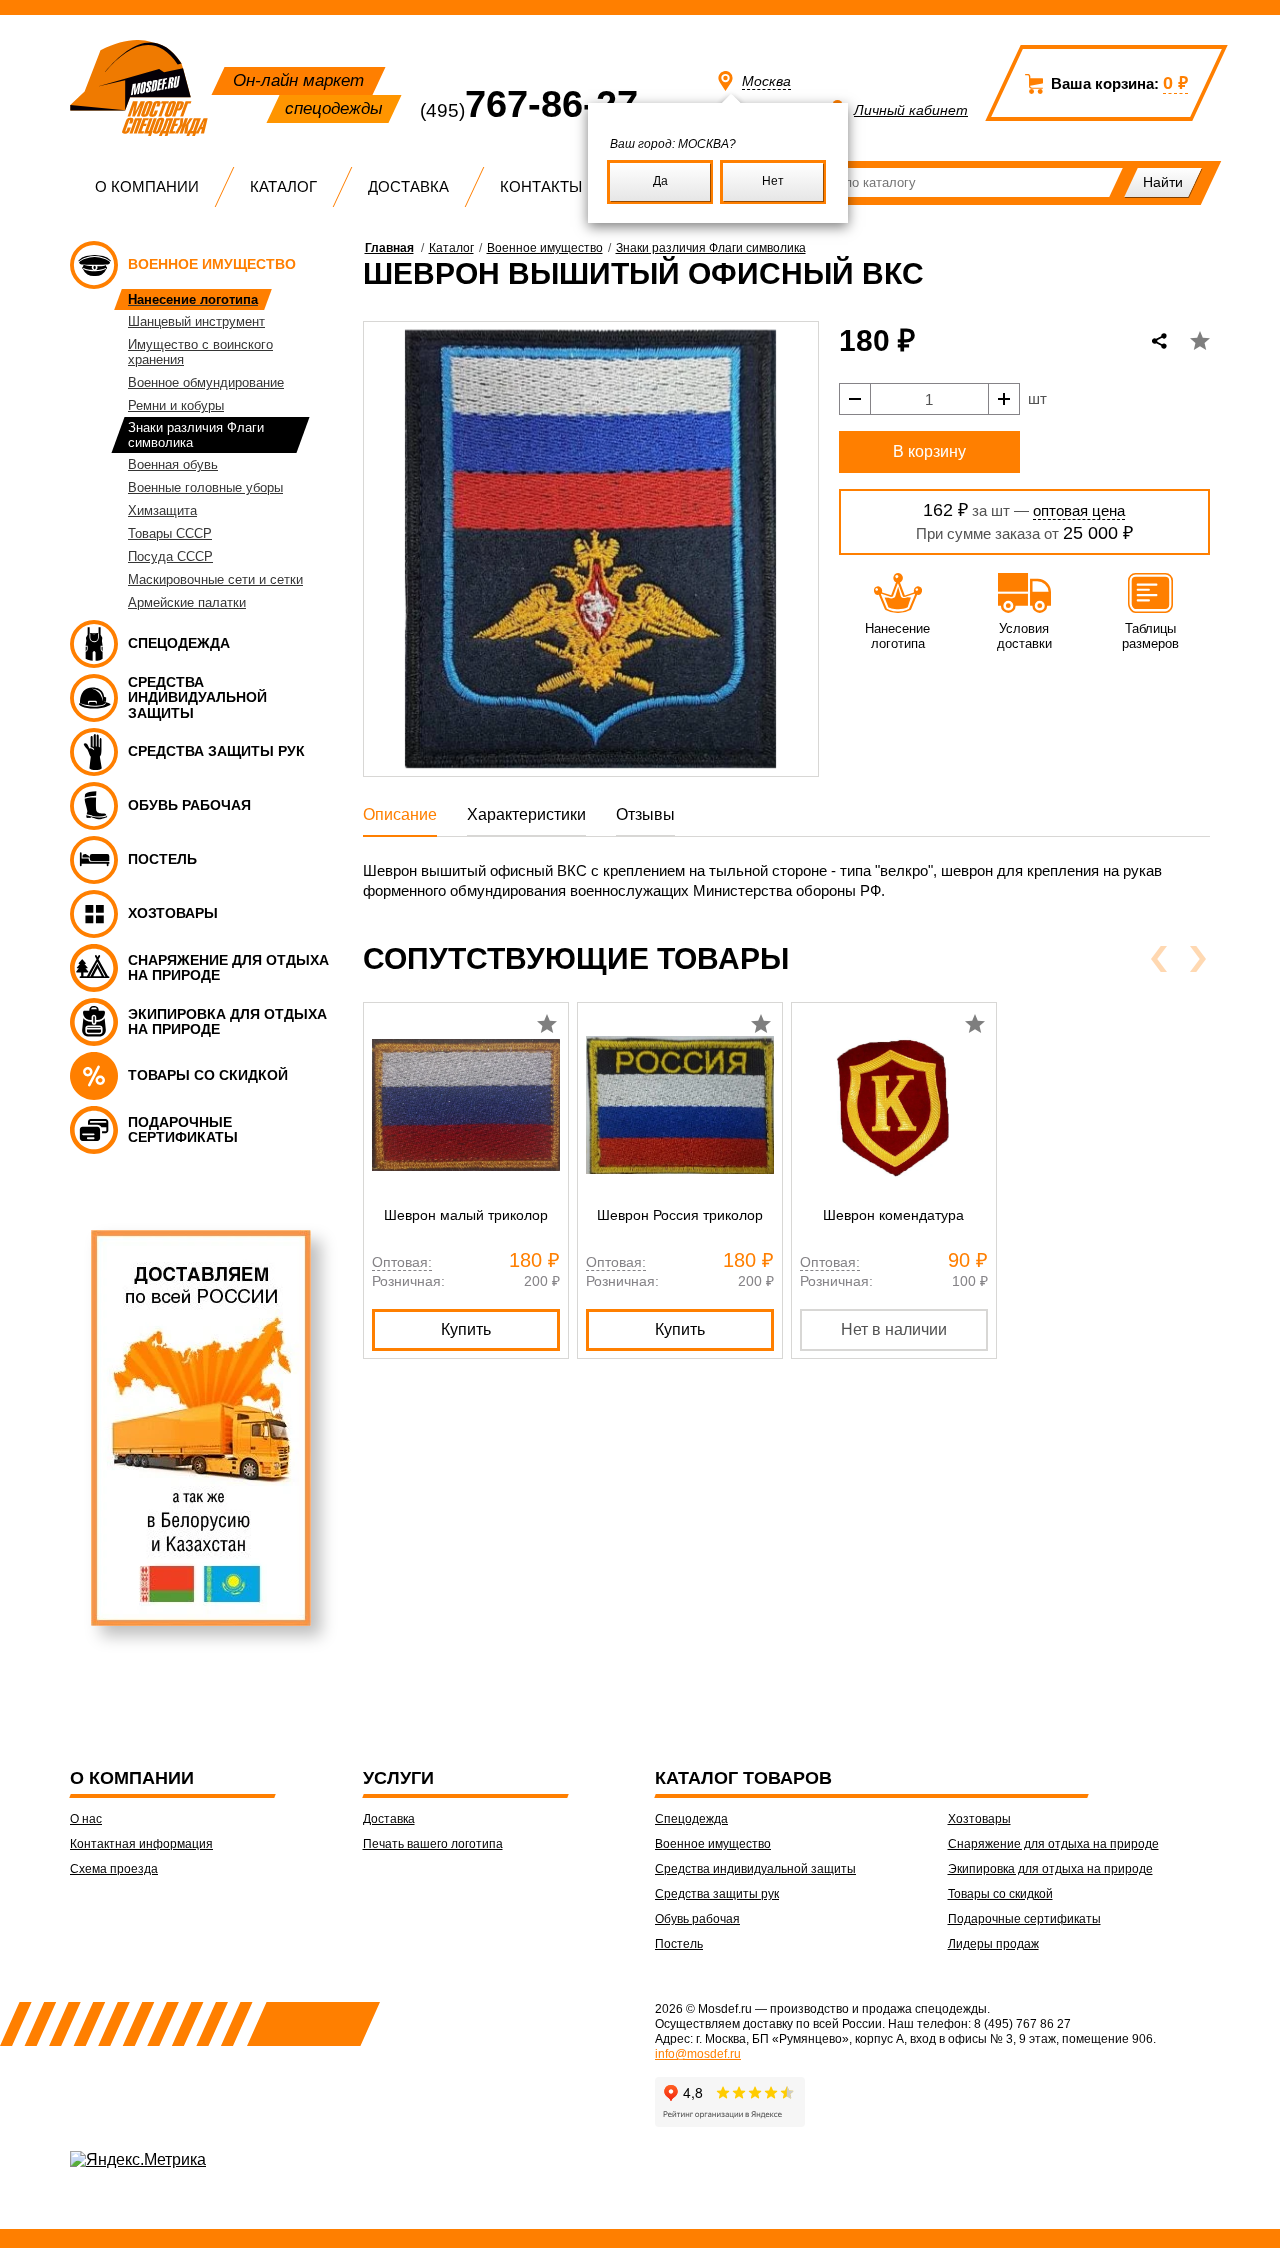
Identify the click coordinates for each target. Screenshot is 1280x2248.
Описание (400, 814)
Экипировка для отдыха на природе (1050, 1869)
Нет (773, 181)
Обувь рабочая (697, 1919)
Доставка (408, 186)
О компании (147, 186)
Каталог (283, 186)
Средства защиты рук (717, 1894)
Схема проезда (114, 1869)
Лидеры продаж (993, 1944)
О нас (86, 1819)
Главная (389, 248)
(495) (529, 110)
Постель (679, 1944)
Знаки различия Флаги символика (711, 248)
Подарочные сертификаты (1024, 1919)
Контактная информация (141, 1844)
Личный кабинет (911, 110)
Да (660, 181)
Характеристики (526, 814)
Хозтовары (979, 1819)
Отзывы (645, 814)
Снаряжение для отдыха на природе (1053, 1844)
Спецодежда (691, 1819)
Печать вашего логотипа (433, 1844)
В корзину (929, 451)
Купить (466, 1329)
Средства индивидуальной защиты (755, 1869)
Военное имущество (545, 248)
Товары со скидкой (1000, 1894)
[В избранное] (1200, 341)
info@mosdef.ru (698, 2054)
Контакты (541, 186)
